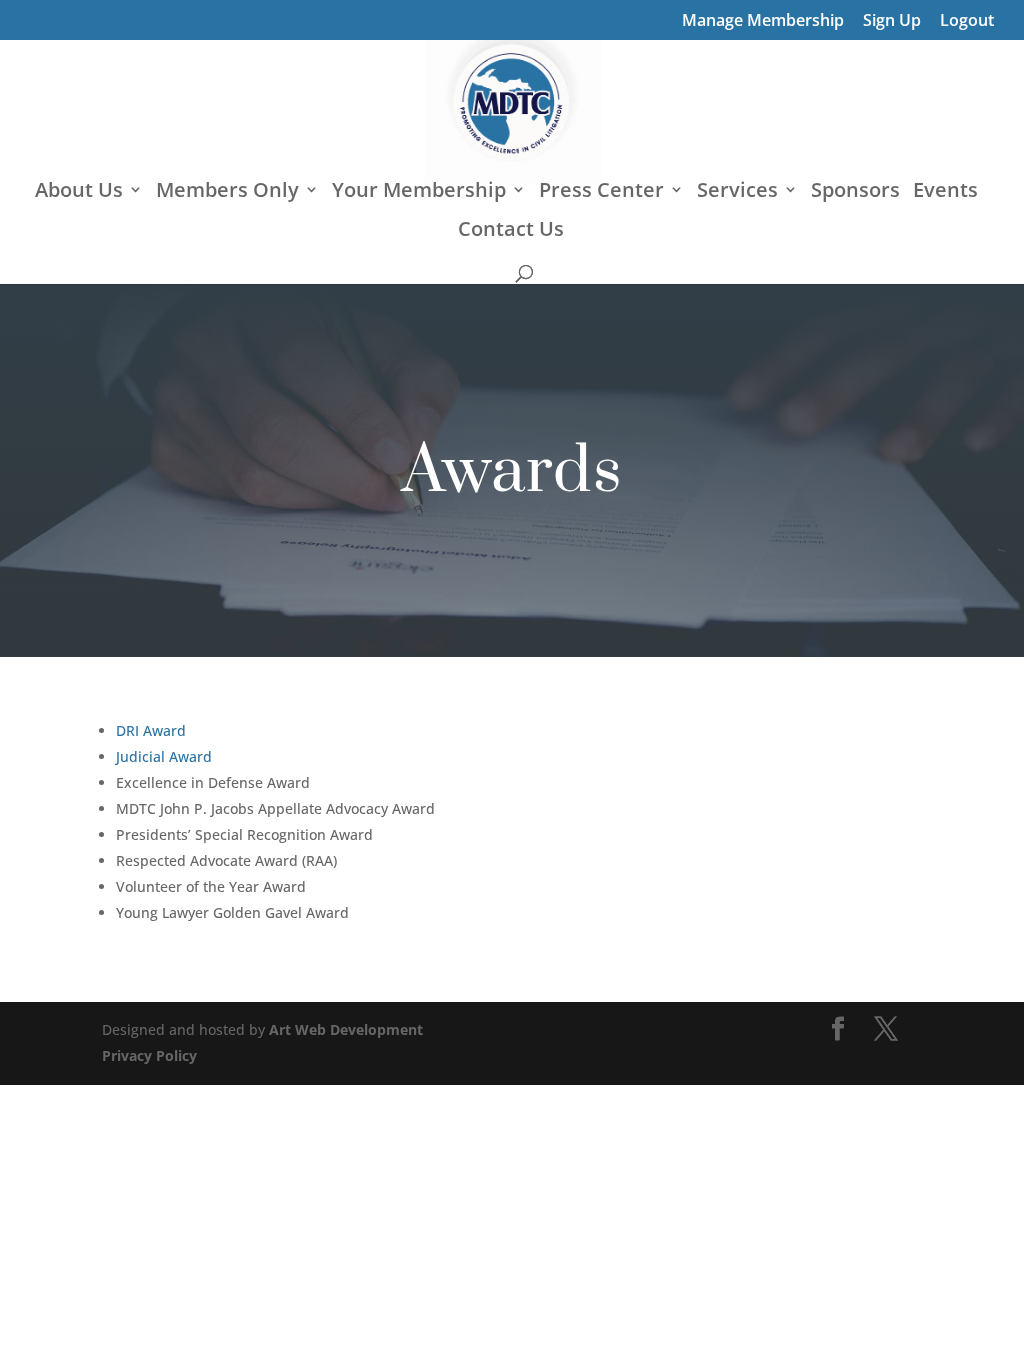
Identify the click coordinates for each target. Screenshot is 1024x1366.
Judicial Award (164, 756)
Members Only (227, 193)
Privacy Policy (149, 1055)
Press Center (601, 193)
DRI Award (151, 730)
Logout (967, 21)
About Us (79, 193)
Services (737, 193)
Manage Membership (763, 21)
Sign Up (892, 21)
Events (945, 193)
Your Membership (419, 193)
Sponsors (855, 193)
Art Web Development (346, 1029)
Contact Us (511, 232)
